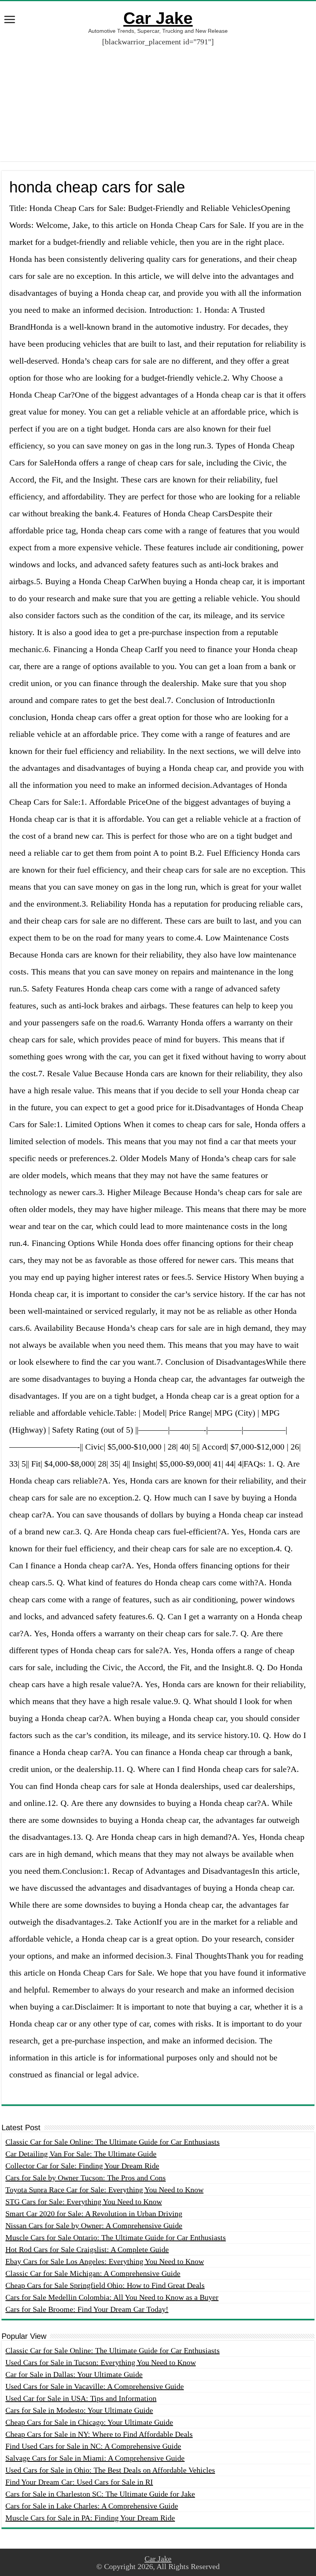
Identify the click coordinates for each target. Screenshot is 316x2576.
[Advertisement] (158, 107)
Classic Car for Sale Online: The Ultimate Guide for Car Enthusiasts (113, 2142)
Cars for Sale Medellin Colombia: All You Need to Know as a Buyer (112, 2297)
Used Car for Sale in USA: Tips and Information (81, 2398)
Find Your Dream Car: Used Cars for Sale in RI (79, 2482)
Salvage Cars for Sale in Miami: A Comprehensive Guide (95, 2458)
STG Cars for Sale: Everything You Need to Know (84, 2202)
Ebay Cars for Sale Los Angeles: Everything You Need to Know (105, 2261)
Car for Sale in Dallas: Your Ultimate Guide (74, 2374)
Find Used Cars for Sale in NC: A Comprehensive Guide (93, 2446)
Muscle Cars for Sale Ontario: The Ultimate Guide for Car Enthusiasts (116, 2237)
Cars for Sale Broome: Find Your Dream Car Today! (87, 2309)
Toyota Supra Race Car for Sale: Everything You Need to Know (104, 2190)
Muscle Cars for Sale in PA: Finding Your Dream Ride (90, 2518)
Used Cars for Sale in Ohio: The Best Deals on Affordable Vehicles (110, 2470)
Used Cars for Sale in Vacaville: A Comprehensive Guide (95, 2386)
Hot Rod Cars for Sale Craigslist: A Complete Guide (87, 2249)
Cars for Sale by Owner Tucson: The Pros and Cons (86, 2178)
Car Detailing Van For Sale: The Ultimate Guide (81, 2154)
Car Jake (158, 18)
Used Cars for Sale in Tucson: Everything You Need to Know (101, 2362)
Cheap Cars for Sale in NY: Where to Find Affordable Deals (99, 2434)
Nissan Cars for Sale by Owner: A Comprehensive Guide (94, 2225)
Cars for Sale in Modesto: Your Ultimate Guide (79, 2410)
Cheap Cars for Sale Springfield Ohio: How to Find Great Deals (105, 2285)
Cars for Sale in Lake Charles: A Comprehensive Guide (92, 2506)
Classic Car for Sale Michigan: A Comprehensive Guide (93, 2273)
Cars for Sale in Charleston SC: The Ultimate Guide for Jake (100, 2494)
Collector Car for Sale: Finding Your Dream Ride (82, 2166)
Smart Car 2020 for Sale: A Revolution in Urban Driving (94, 2214)
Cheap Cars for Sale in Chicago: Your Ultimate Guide (89, 2422)
